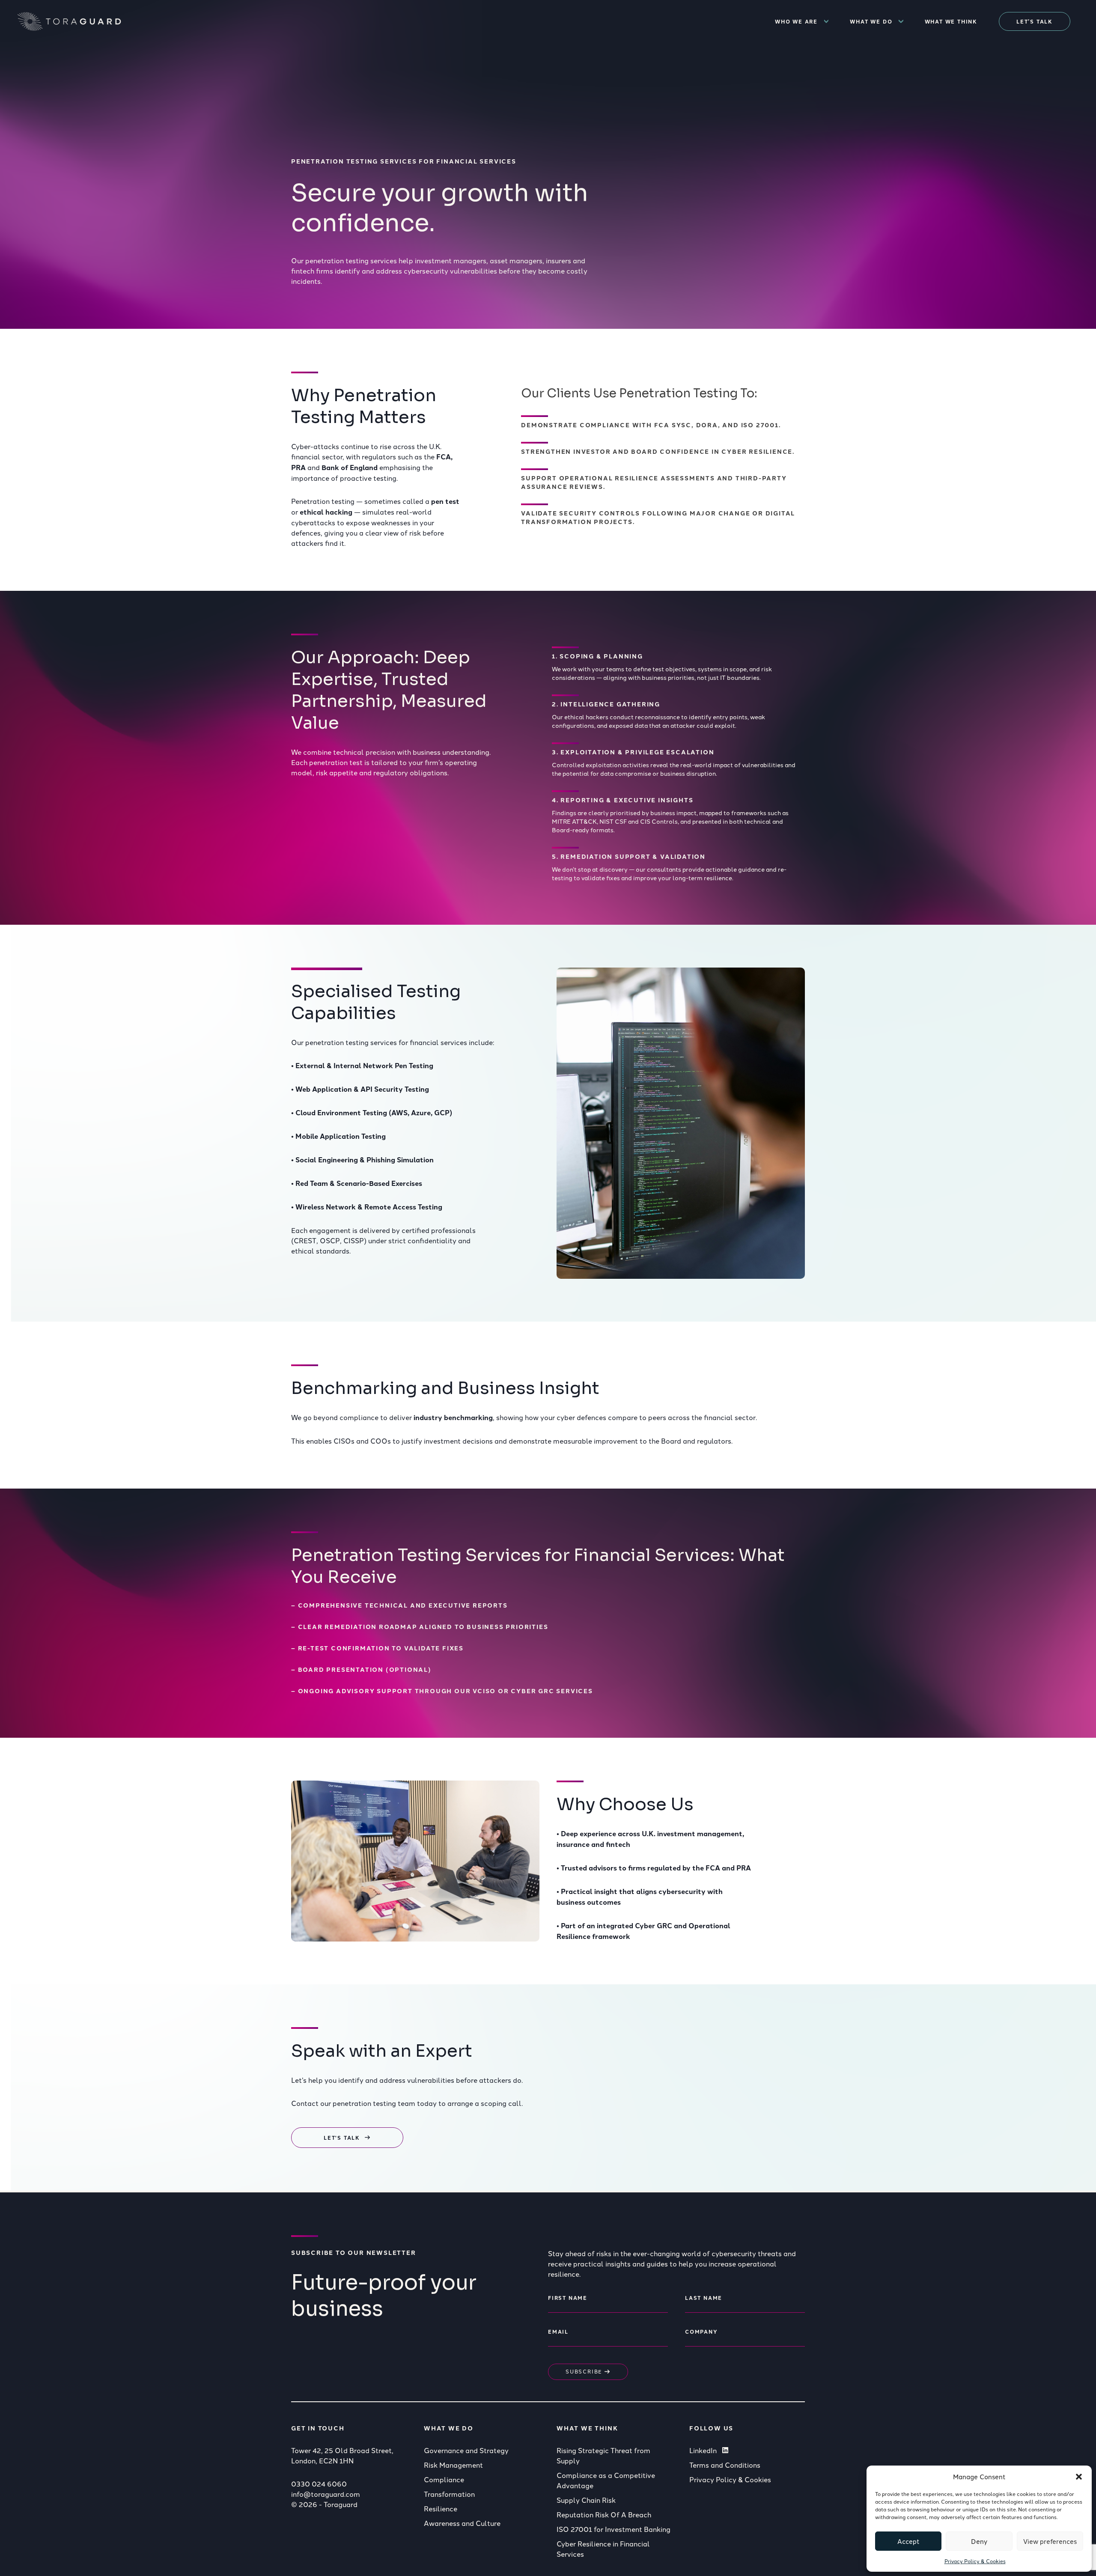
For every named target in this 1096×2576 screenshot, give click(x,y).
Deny (979, 2541)
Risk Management (453, 2465)
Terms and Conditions (725, 2465)
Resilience (441, 2508)
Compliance (444, 2479)
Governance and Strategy (466, 2450)
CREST (305, 1240)
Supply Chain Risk (586, 2500)
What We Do (871, 21)
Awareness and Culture (462, 2523)
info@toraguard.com (326, 2494)
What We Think (951, 21)
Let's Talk (342, 2138)
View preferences (1050, 2541)
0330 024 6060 (319, 2484)
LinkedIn (703, 2450)
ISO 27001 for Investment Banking (614, 2529)
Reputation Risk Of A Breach (604, 2514)
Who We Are (796, 21)
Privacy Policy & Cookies (975, 2561)
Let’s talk (1035, 21)
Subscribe (585, 2371)
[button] (1079, 2477)
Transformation (449, 2494)
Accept (908, 2541)
